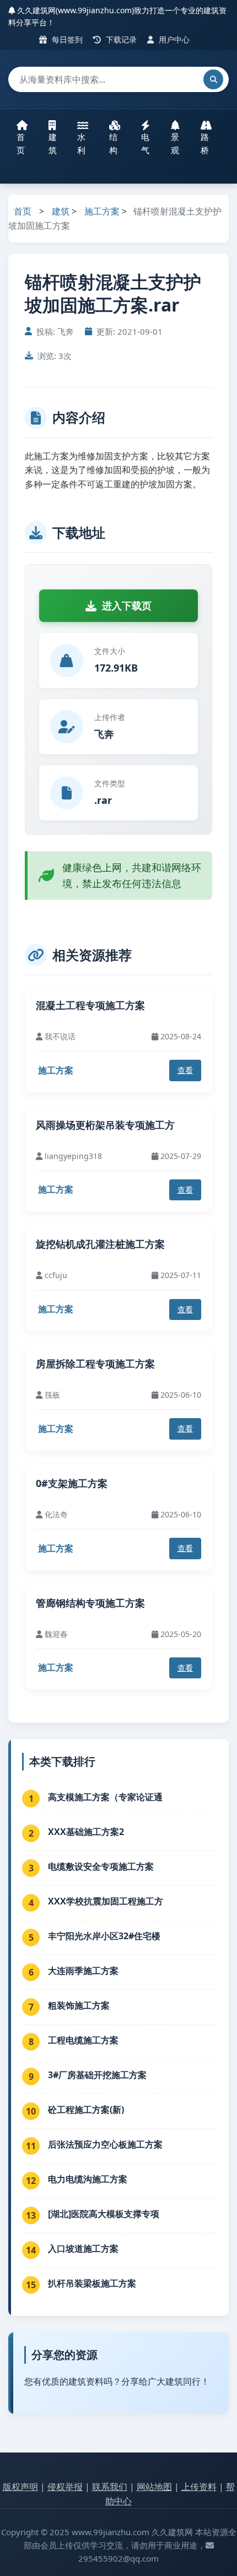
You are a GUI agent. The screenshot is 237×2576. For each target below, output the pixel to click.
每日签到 (66, 39)
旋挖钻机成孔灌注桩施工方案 (100, 1244)
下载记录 (120, 39)
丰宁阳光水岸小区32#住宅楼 (104, 1936)
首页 (21, 143)
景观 (175, 143)
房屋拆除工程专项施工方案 (95, 1364)
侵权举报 (65, 2487)
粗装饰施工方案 (79, 2005)
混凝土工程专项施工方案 (90, 1005)
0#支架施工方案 (72, 1483)
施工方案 (102, 211)
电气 (145, 143)
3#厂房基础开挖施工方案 (97, 2075)
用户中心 (173, 39)
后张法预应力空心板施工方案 (105, 2144)
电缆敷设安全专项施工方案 (101, 1866)
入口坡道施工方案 (83, 2248)
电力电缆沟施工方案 (88, 2179)
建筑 (53, 143)
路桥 (205, 143)
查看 (185, 1070)
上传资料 (199, 2487)
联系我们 (110, 2487)
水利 (81, 143)
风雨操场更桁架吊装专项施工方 (105, 1125)
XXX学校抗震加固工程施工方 (106, 1901)
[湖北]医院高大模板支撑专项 (104, 2214)
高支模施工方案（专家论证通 (105, 1797)
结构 (113, 143)
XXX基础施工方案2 (86, 1832)
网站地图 (154, 2487)
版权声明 (20, 2487)
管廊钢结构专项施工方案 (90, 1603)
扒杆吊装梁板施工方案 (92, 2283)
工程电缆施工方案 (83, 2040)
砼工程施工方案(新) (86, 2110)
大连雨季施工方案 (83, 1971)
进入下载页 (127, 605)
